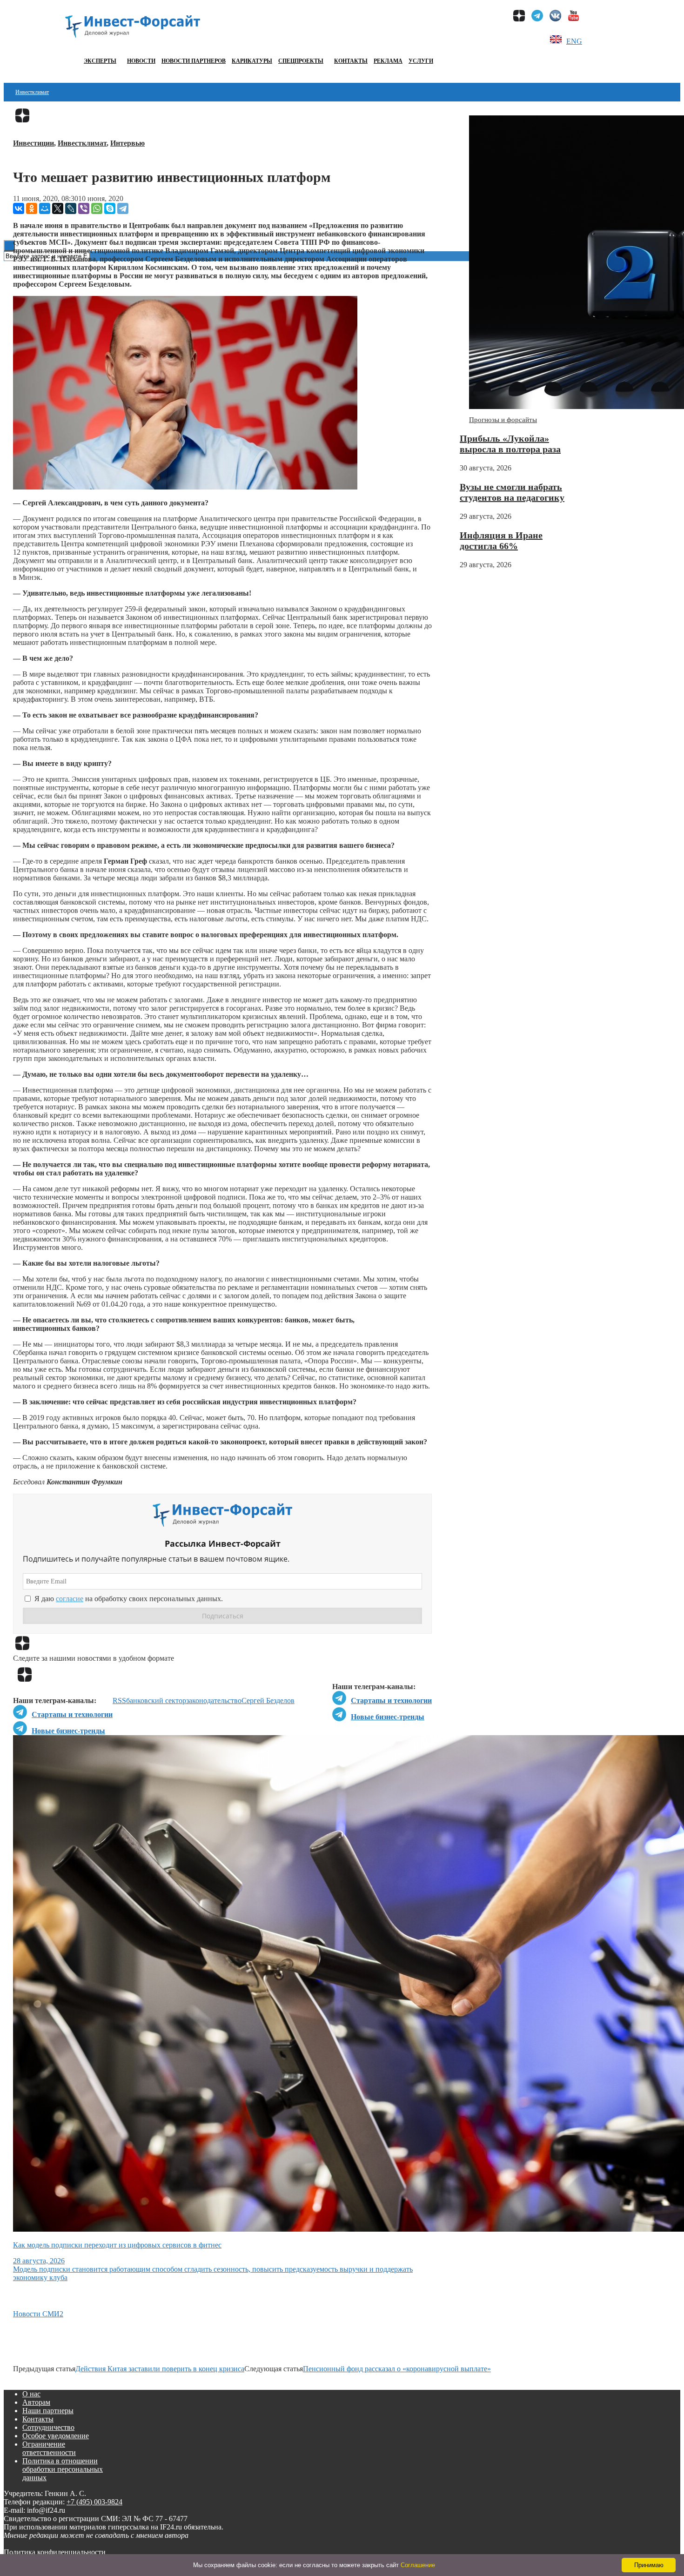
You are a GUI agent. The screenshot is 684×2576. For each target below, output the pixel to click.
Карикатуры (252, 61)
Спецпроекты (301, 61)
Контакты (351, 61)
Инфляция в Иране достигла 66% (501, 540)
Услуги (421, 61)
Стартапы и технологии (391, 1701)
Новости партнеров (194, 61)
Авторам (36, 2402)
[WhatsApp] (97, 208)
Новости (141, 61)
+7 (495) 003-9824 (94, 2502)
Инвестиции (34, 143)
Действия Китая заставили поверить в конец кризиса (160, 2369)
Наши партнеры (48, 2411)
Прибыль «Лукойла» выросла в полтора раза (510, 444)
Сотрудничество (48, 2427)
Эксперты (100, 61)
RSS (119, 1701)
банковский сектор (156, 1701)
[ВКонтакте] (19, 208)
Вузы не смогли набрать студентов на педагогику (512, 492)
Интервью (127, 143)
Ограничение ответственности (49, 2448)
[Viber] (84, 208)
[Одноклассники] (32, 208)
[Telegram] (123, 208)
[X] (58, 208)
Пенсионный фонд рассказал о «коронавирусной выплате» (397, 2369)
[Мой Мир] (45, 208)
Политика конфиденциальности (55, 2552)
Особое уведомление (56, 2436)
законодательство (214, 1701)
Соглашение (418, 2565)
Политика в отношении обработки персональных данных (63, 2469)
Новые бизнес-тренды (388, 1717)
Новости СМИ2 (38, 2314)
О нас (31, 2394)
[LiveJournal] (71, 208)
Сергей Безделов (268, 1701)
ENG (574, 41)
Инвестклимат (32, 92)
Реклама (388, 61)
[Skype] (110, 208)
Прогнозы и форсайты (503, 420)
